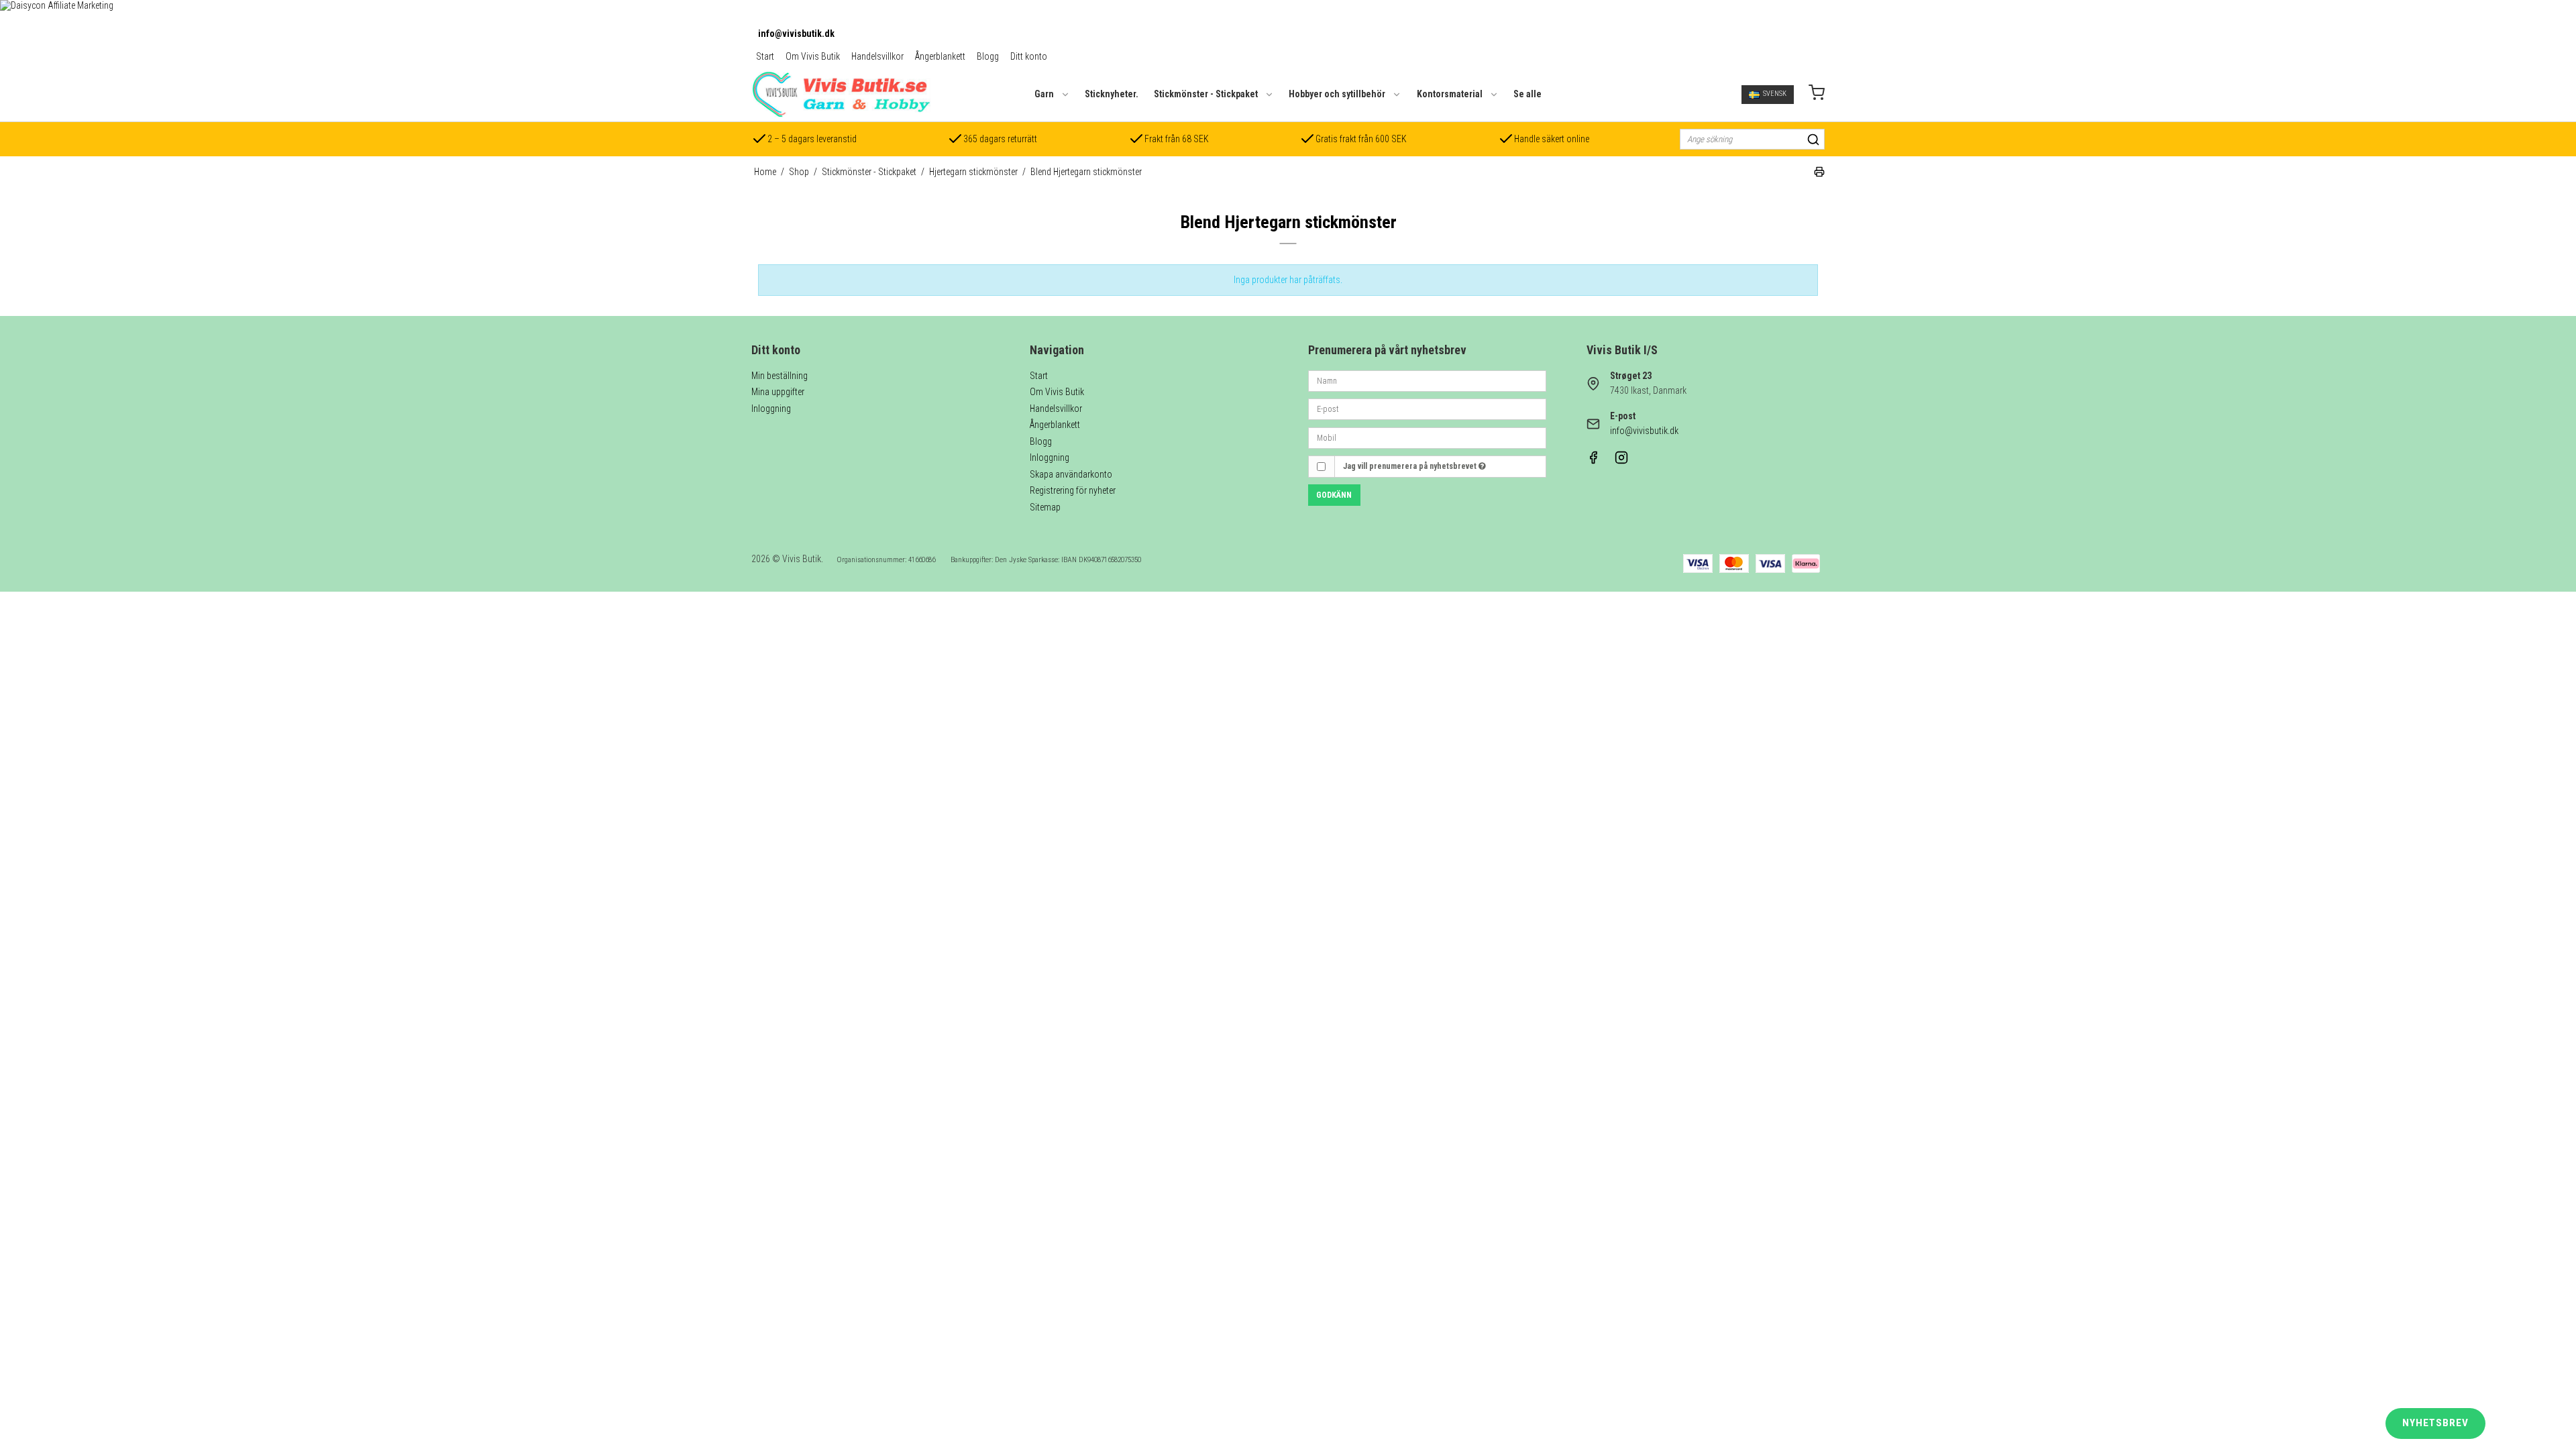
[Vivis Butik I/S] (841, 94)
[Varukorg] (1817, 94)
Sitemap (1045, 507)
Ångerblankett (940, 56)
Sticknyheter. (1112, 94)
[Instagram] (1621, 461)
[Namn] (1427, 380)
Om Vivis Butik (813, 56)
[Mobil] (1427, 437)
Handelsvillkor (877, 56)
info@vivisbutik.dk (796, 34)
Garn (1044, 94)
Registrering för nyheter (1073, 490)
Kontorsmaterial (1450, 94)
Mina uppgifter (778, 392)
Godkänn (1334, 495)
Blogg (988, 56)
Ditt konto (1029, 56)
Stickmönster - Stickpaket (1206, 94)
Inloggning (771, 409)
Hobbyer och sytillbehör (1337, 94)
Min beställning (780, 376)
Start (765, 56)
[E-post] (1427, 409)
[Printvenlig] (1819, 174)
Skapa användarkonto (1071, 474)
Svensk (1775, 94)
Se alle (1527, 94)
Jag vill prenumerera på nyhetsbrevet (1411, 466)
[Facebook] (1593, 461)
